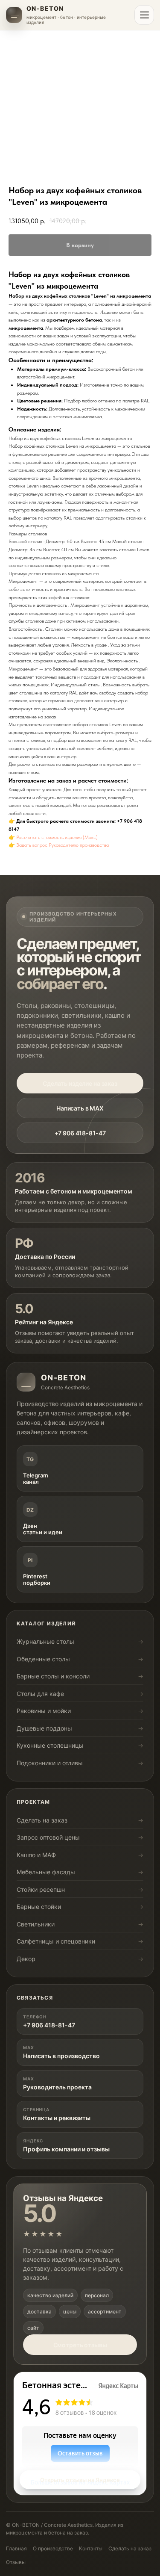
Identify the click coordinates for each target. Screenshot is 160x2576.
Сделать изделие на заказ (80, 1083)
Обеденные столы (43, 1659)
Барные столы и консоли (53, 1676)
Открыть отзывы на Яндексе (80, 2480)
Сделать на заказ (42, 1820)
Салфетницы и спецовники (56, 1941)
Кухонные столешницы (50, 1745)
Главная (16, 2548)
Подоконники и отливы (50, 1763)
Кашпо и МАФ (36, 1855)
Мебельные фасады (46, 1872)
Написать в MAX (80, 1108)
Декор (26, 1959)
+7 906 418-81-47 (80, 1133)
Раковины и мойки (44, 1711)
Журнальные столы (45, 1641)
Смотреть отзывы (80, 2345)
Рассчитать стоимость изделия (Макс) (57, 837)
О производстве (53, 2548)
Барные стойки (39, 1907)
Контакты (91, 2548)
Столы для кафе (40, 1694)
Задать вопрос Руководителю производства (63, 845)
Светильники (36, 1924)
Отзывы (16, 2562)
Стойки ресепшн (41, 1889)
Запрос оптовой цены (48, 1837)
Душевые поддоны (44, 1728)
